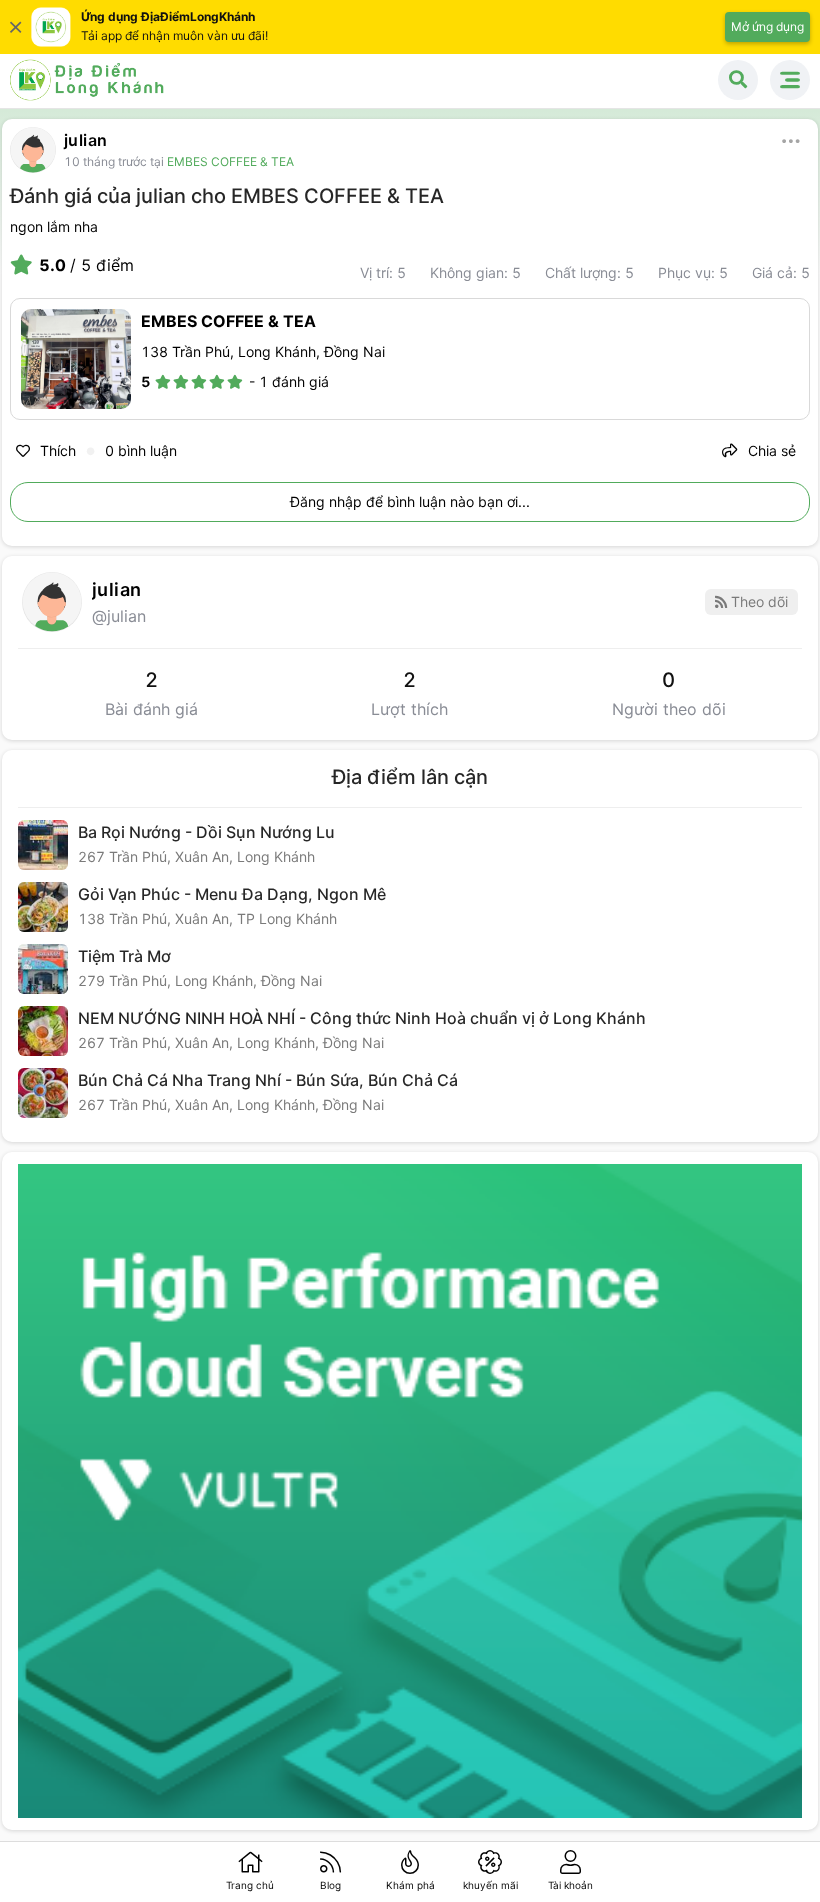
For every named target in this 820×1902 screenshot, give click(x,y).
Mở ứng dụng (767, 26)
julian (85, 140)
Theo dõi (757, 601)
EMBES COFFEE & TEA (230, 161)
